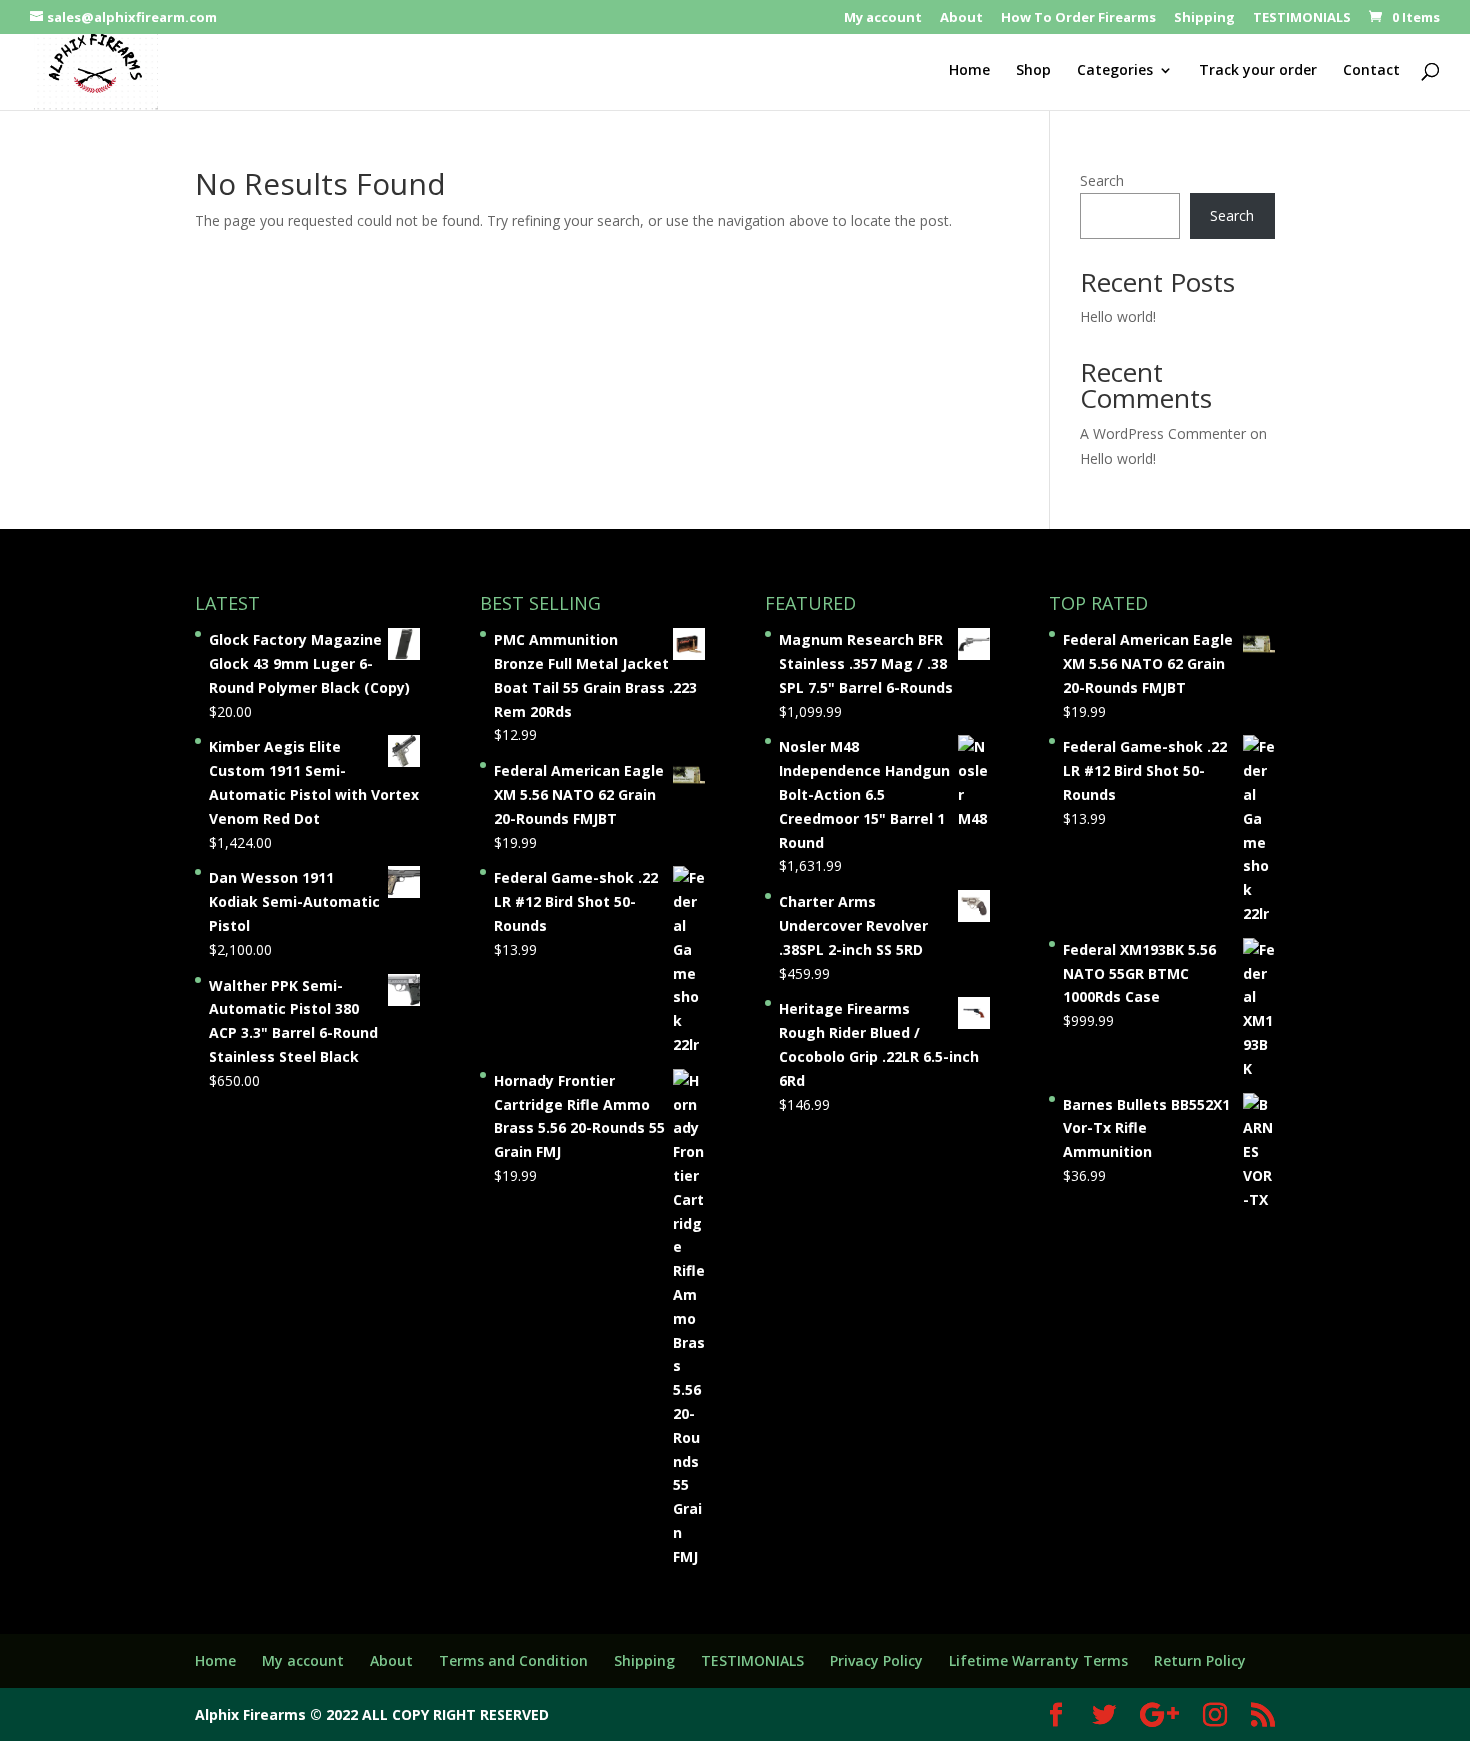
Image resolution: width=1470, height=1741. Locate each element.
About (961, 18)
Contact (1371, 71)
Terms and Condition (513, 1660)
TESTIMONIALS (1302, 18)
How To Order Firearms (1078, 18)
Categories (1115, 71)
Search (1102, 180)
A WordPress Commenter (1163, 433)
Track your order (1258, 71)
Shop (1033, 71)
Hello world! (1118, 316)
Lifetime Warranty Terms (1038, 1660)
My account (883, 18)
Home (969, 71)
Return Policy (1200, 1660)
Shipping (1204, 18)
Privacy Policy (876, 1660)
